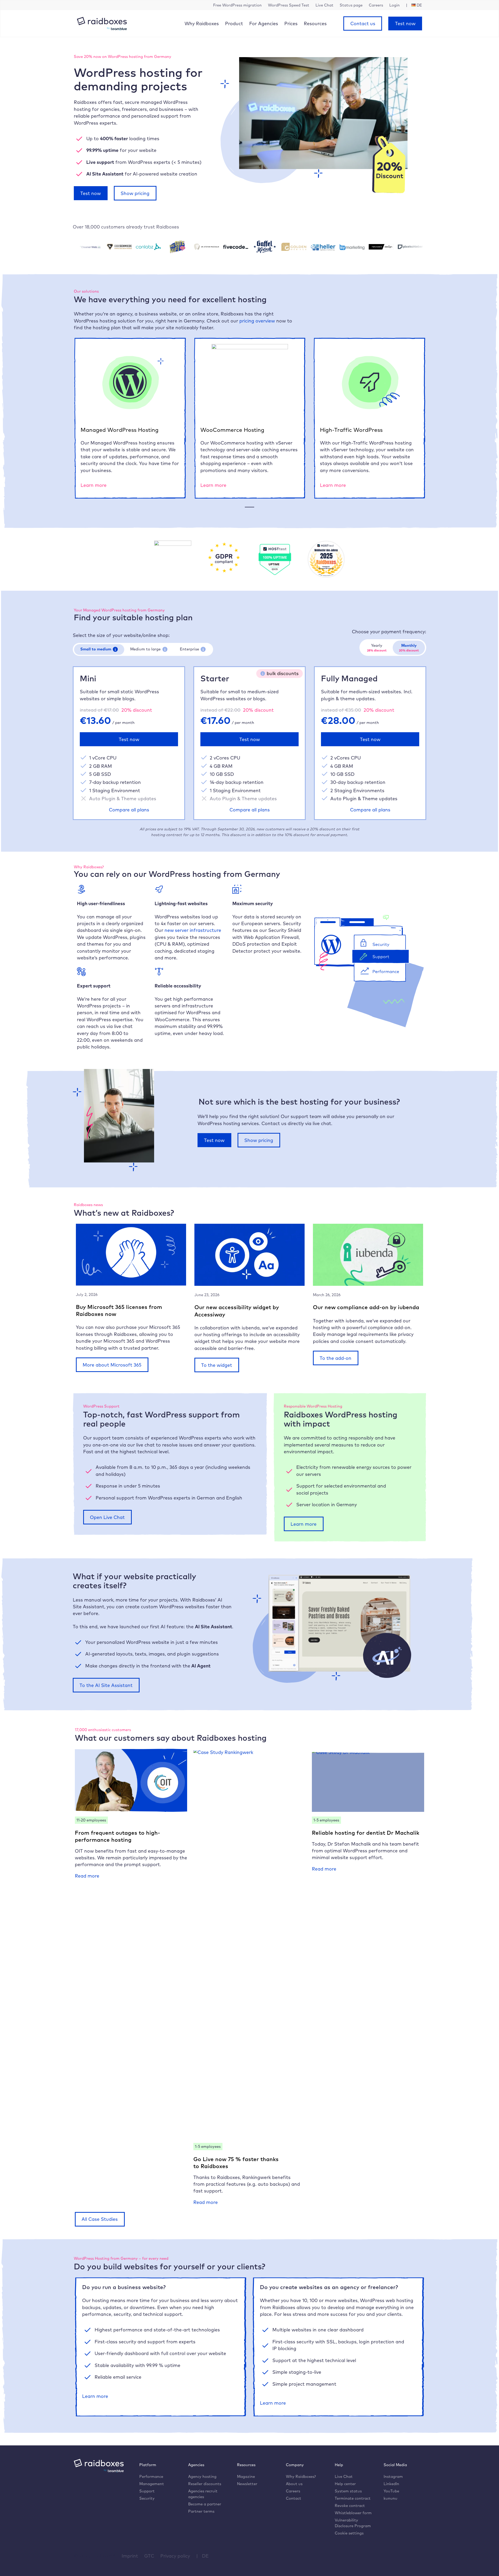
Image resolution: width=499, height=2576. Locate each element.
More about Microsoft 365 (112, 1365)
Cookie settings (349, 2533)
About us (294, 2484)
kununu (390, 2498)
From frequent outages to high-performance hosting (117, 1836)
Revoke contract (350, 2506)
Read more (87, 1876)
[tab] (99, 650)
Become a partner (205, 2504)
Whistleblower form (353, 2513)
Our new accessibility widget (233, 1307)
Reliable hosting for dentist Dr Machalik (366, 1833)
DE (205, 2556)
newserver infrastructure (193, 930)
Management (152, 2484)
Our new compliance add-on (351, 1307)
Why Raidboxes (202, 23)
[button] (115, 649)
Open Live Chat (107, 1517)
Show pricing (135, 193)
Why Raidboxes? (301, 2476)
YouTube (391, 2491)
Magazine (246, 2476)
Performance (151, 2476)
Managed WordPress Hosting (120, 430)
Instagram (393, 2476)
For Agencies (264, 23)
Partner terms (201, 2511)
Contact (294, 2498)
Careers (293, 2491)
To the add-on (336, 1358)
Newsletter (247, 2484)
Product (234, 23)
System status (348, 2491)
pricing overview (257, 321)
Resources (315, 23)
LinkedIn (391, 2484)
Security (147, 2498)
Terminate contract (353, 2498)
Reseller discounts (205, 2484)
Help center (345, 2484)
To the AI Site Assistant (106, 1685)
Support (147, 2491)
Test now (405, 23)
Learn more (94, 485)
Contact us (363, 23)
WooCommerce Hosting (232, 430)
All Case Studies (100, 2219)
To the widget (217, 1365)
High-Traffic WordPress (351, 430)
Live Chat (344, 2476)
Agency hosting (202, 2476)
